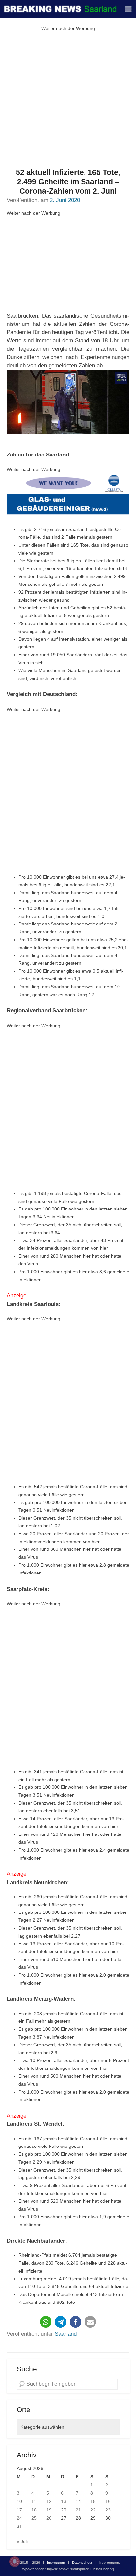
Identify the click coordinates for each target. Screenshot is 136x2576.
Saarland (66, 2334)
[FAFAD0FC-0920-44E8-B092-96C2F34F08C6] (68, 495)
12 (49, 2501)
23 (108, 2510)
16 (108, 2501)
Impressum (56, 2563)
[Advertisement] (68, 100)
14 (78, 2501)
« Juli (22, 2541)
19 (49, 2510)
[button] (46, 2322)
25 (34, 2518)
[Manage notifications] (15, 2562)
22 (93, 2510)
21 (78, 2510)
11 (34, 2501)
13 (64, 2501)
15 (93, 2501)
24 (19, 2518)
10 (19, 2501)
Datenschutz (82, 2563)
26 (49, 2518)
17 (19, 2510)
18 (34, 2510)
